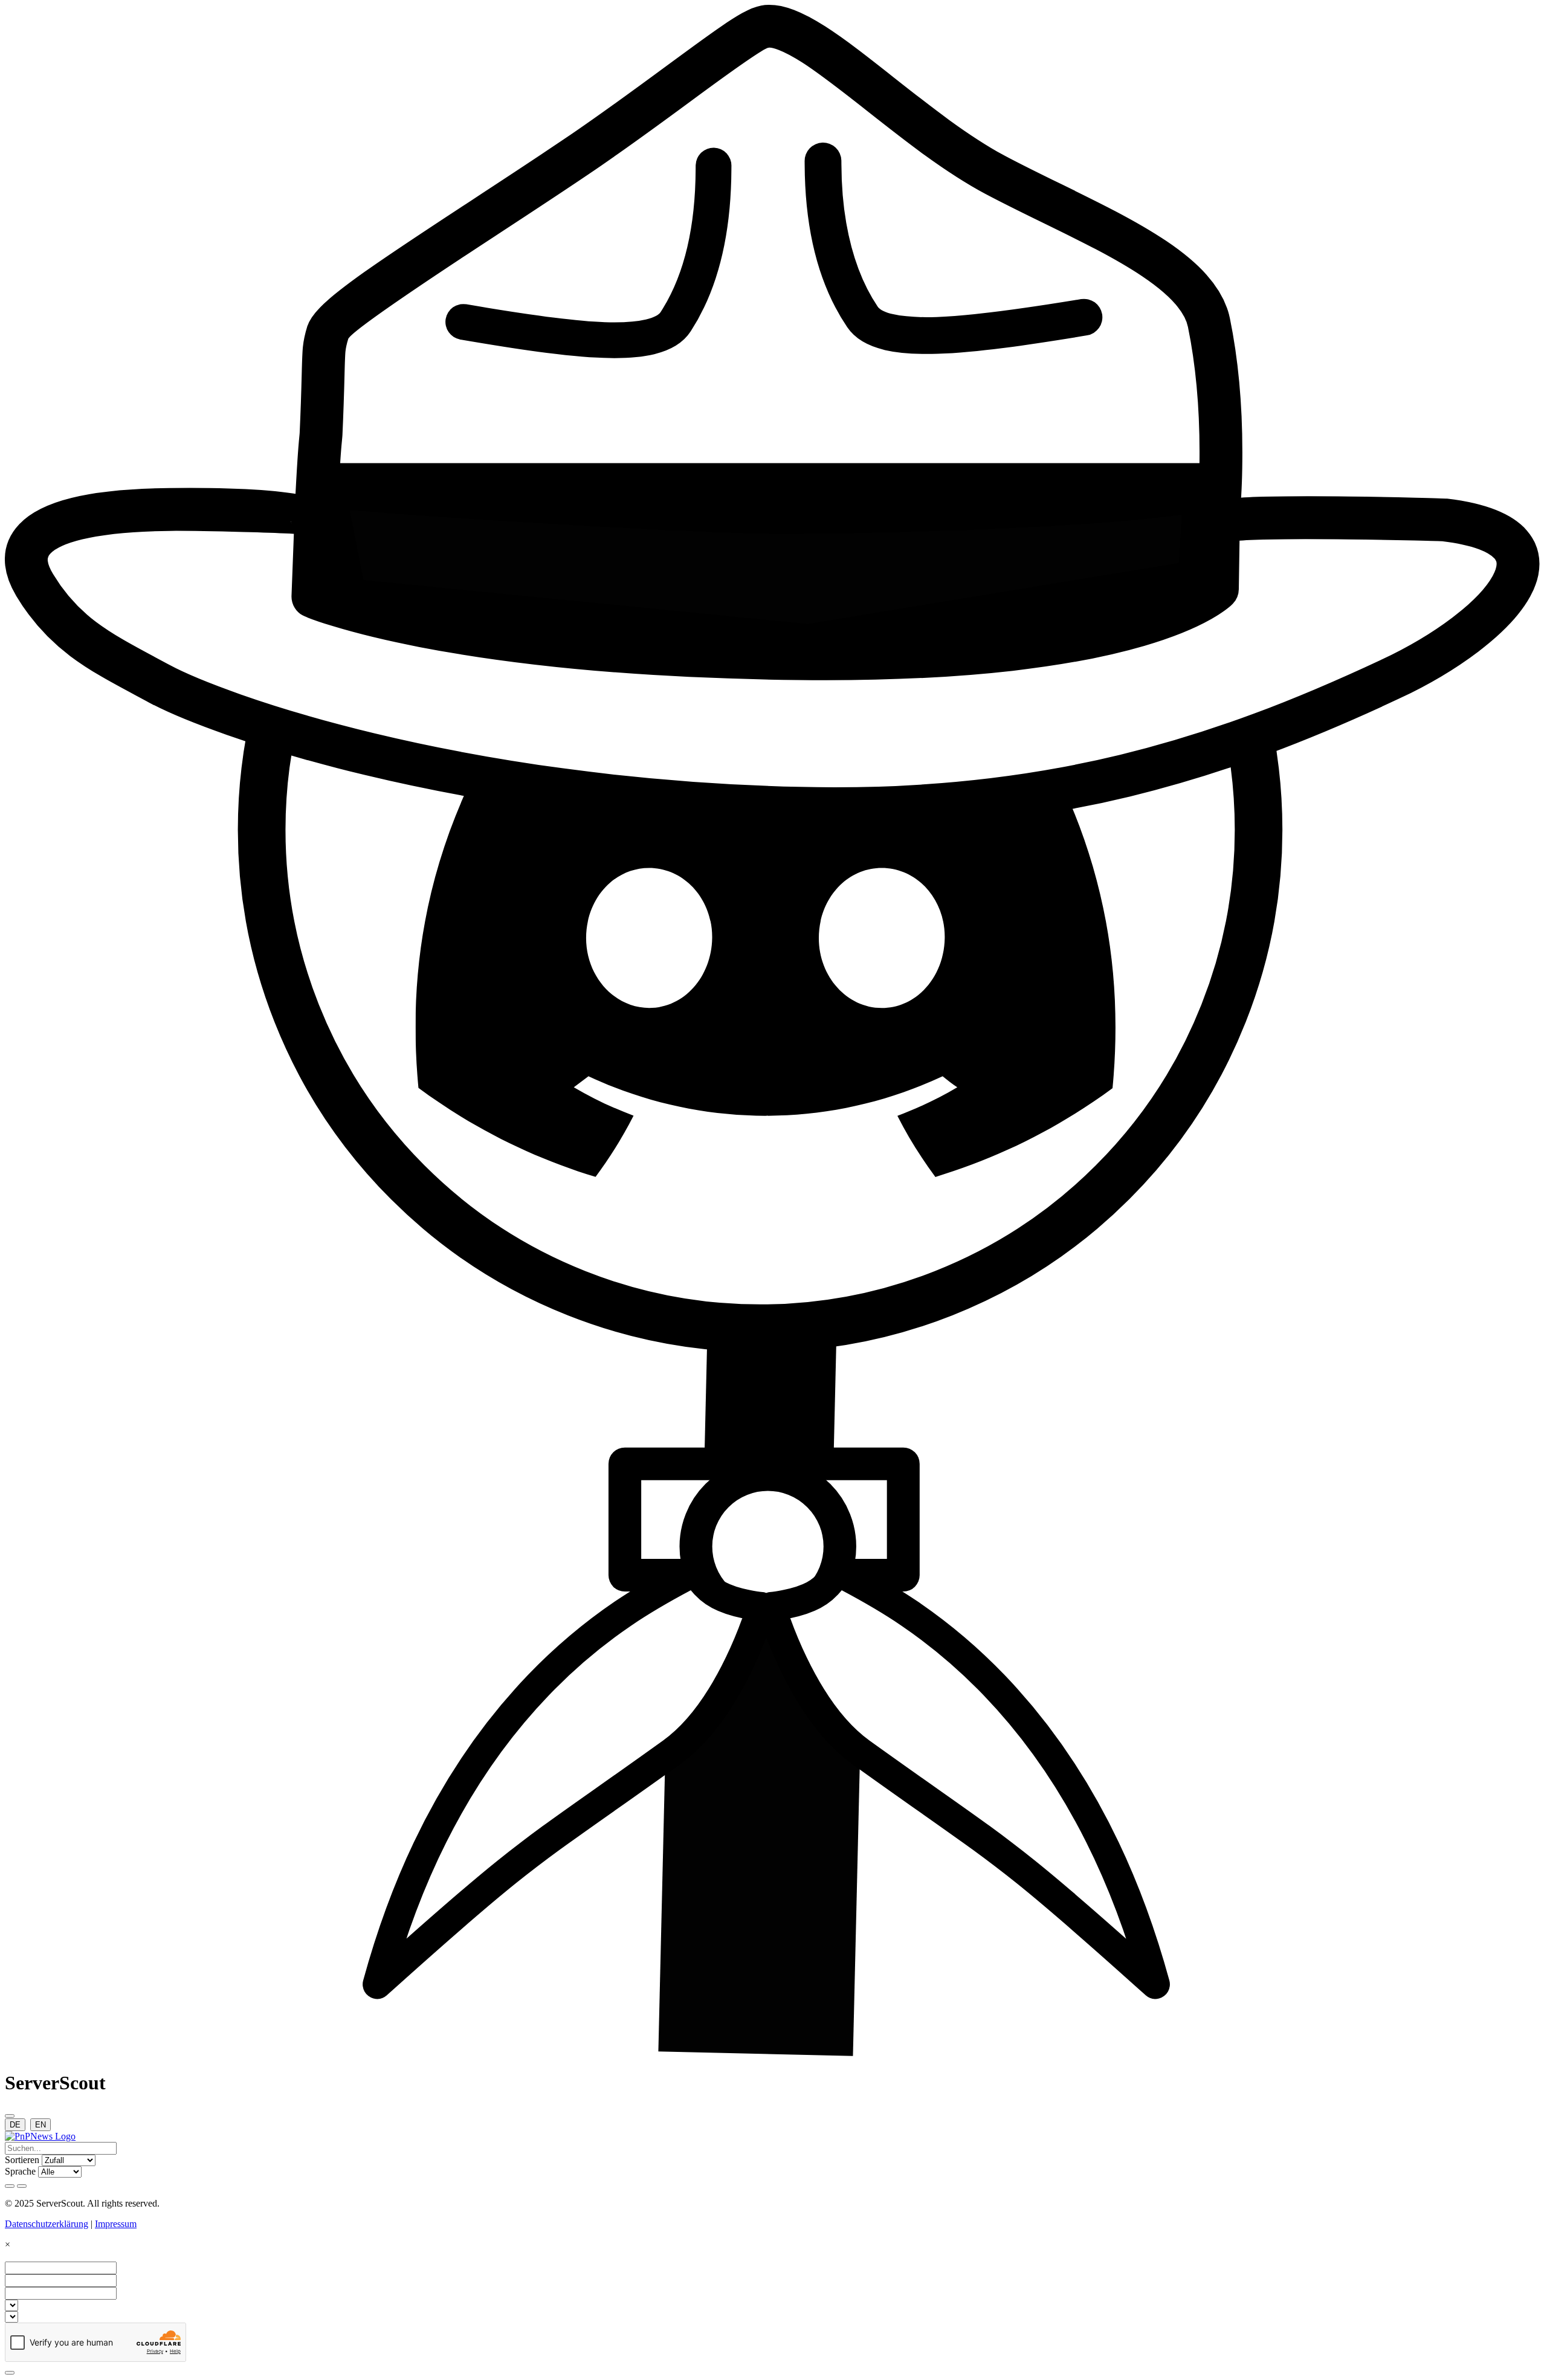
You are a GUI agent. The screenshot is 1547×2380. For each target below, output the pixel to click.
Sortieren (22, 2160)
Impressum (116, 2224)
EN (40, 2125)
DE (15, 2125)
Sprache (20, 2171)
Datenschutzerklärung (47, 2224)
